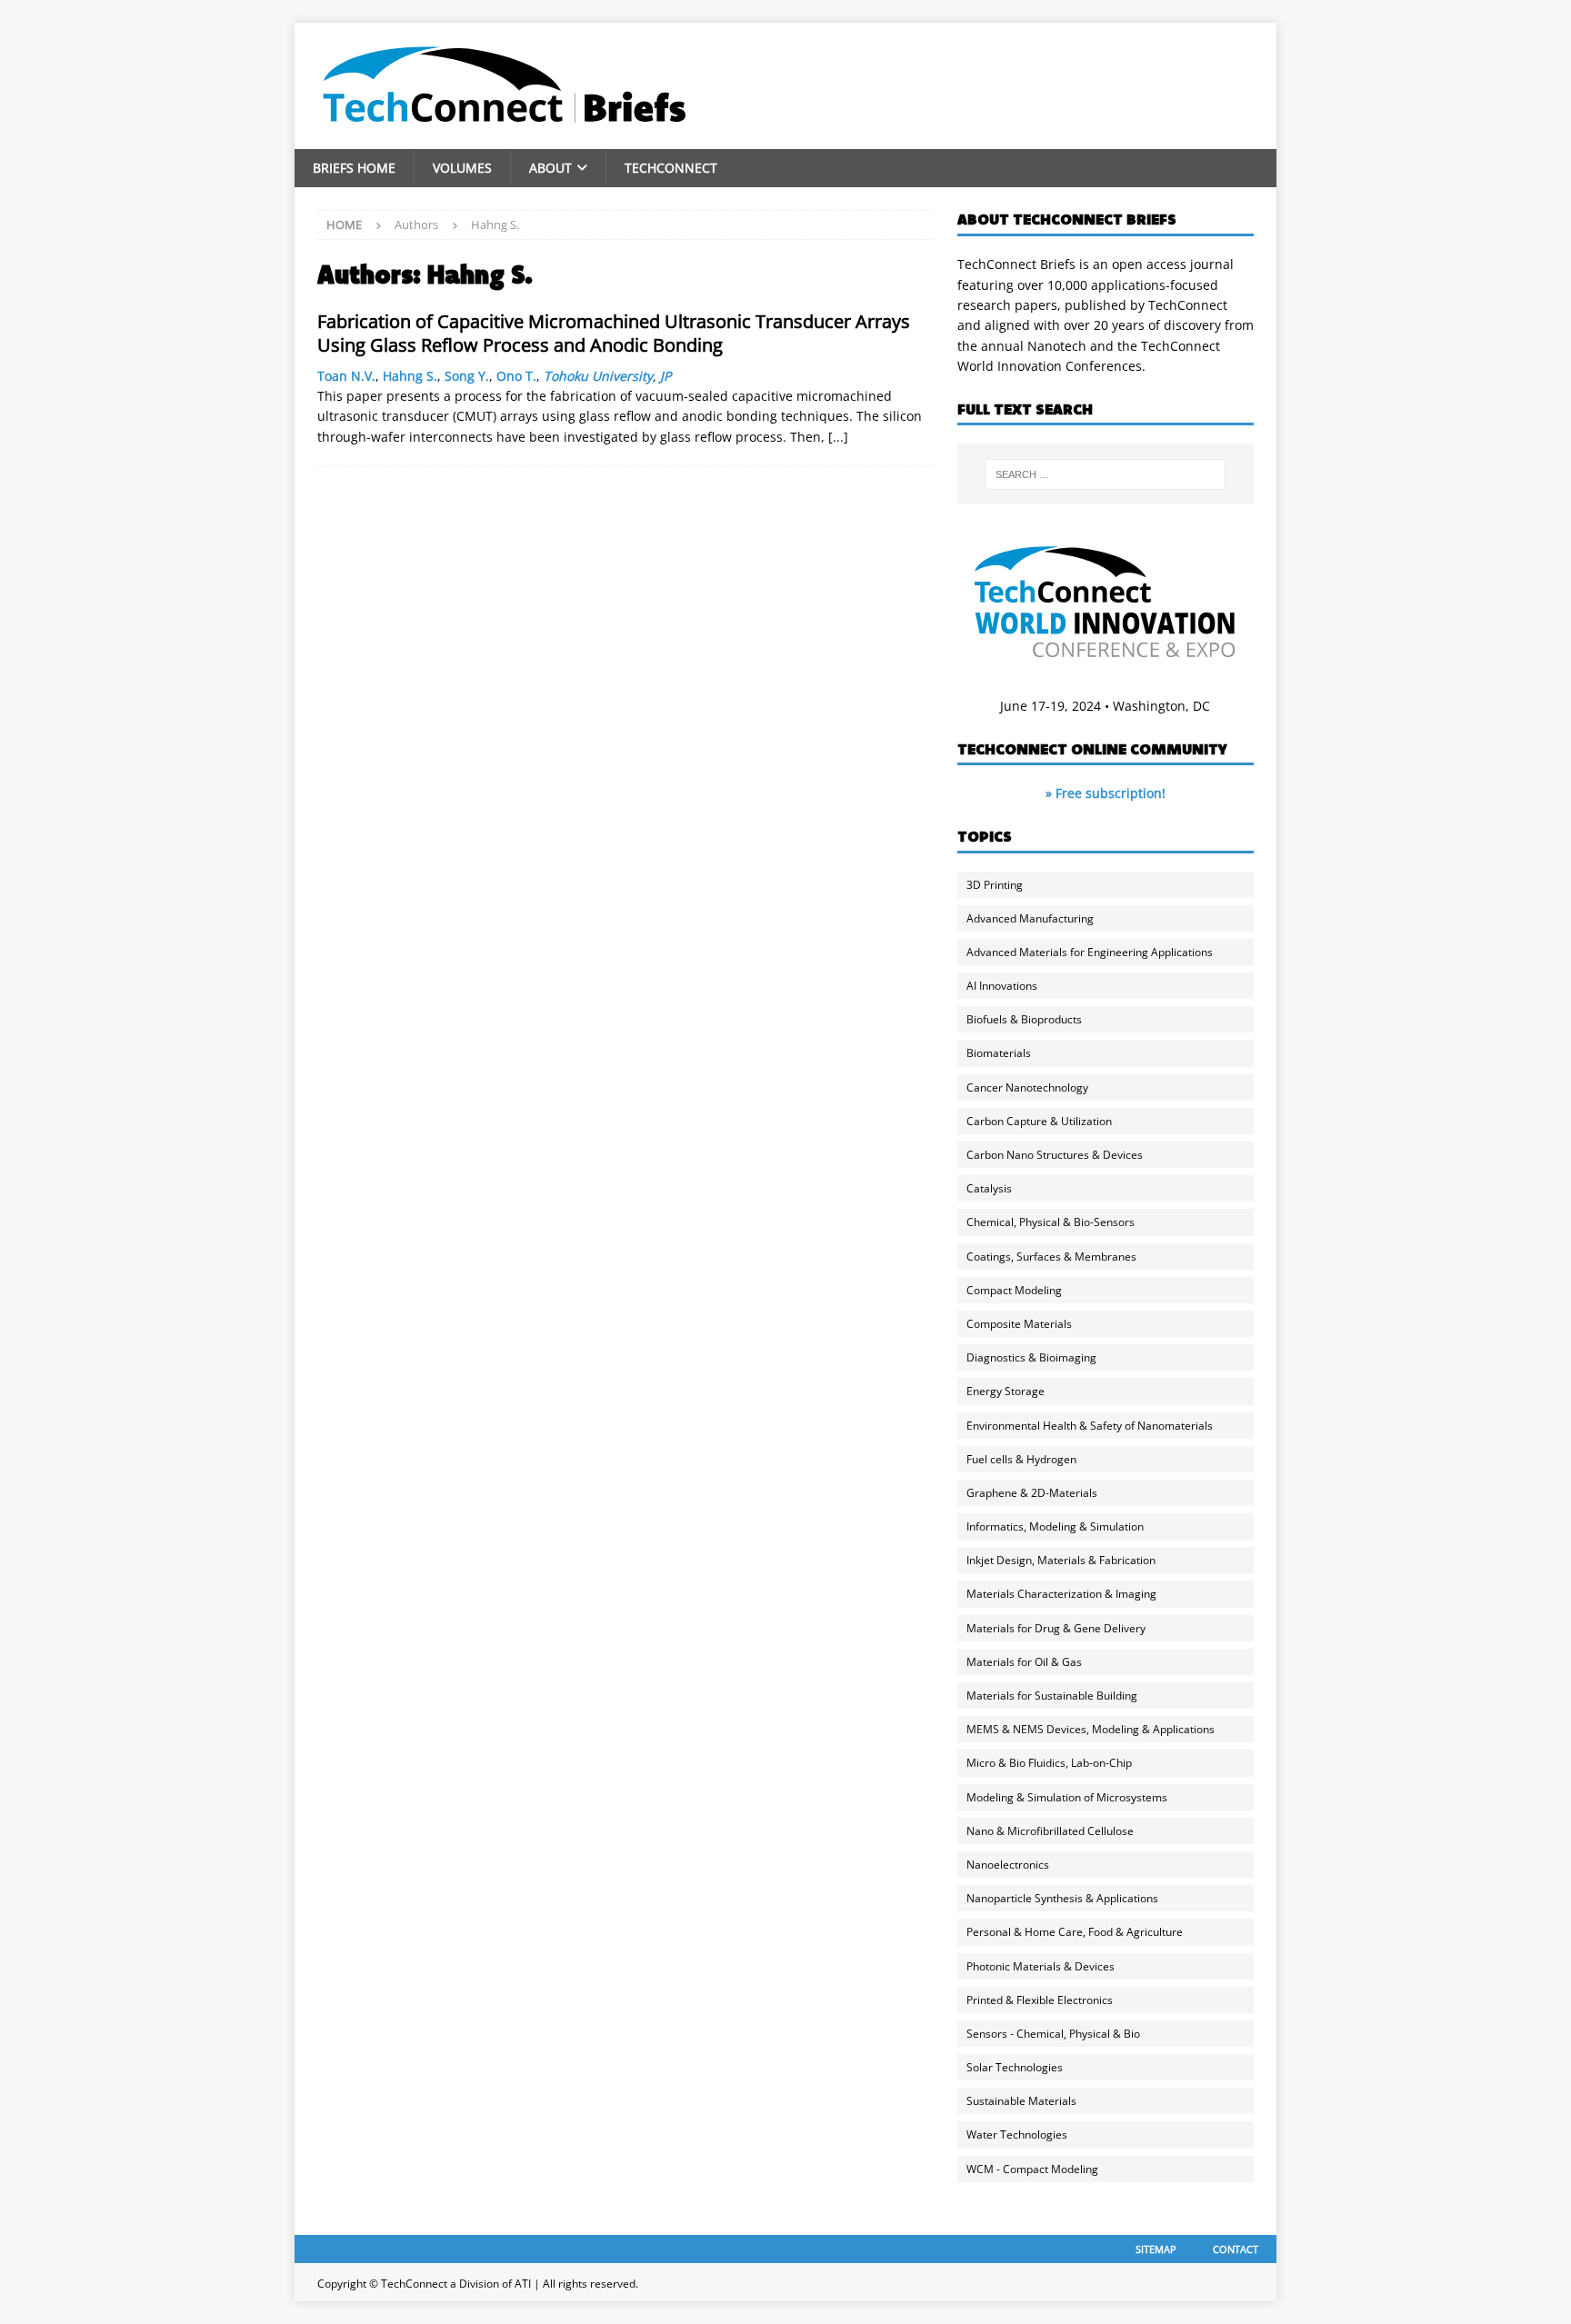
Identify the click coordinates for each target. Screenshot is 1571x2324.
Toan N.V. (346, 376)
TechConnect (671, 168)
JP (665, 376)
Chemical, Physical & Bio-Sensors (1051, 1222)
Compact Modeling (1014, 1290)
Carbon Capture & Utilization (1039, 1121)
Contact (1236, 2249)
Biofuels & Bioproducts (1024, 1019)
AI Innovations (1002, 986)
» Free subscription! (1106, 793)
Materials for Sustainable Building (1052, 1696)
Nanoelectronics (1008, 1865)
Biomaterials (999, 1053)
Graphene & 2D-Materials (1032, 1493)
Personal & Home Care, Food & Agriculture (1075, 1932)
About (550, 168)
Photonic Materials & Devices (1041, 1966)
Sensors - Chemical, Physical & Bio (1053, 2034)
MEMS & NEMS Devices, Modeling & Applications (1091, 1729)
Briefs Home (354, 168)
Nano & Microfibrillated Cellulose (1050, 1831)
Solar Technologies (1015, 2067)
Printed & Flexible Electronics (1040, 2000)
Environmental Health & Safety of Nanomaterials (1090, 1426)
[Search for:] (1106, 474)
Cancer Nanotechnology (1027, 1087)
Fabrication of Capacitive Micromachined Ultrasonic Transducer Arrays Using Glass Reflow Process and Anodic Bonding (614, 333)
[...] (838, 437)
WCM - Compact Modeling (1032, 2169)
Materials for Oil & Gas (1024, 1662)
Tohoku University (598, 376)
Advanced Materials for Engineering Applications (1090, 952)
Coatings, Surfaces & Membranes (1051, 1257)
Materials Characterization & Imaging (1061, 1594)
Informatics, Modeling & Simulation (1055, 1526)
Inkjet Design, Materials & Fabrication (1061, 1560)
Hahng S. (410, 376)
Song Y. (467, 376)
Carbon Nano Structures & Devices (1055, 1155)
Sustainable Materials (1021, 2101)
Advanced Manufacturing (1030, 918)
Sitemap (1156, 2249)
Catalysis (989, 1188)
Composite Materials (1019, 1324)
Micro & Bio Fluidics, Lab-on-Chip (1049, 1763)
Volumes (462, 168)
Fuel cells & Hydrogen (1021, 1459)
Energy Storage (1006, 1391)
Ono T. (516, 376)
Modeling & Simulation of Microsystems (1067, 1797)
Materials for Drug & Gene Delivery (1056, 1628)
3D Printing (995, 885)
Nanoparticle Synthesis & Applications (1062, 1898)
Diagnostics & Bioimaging (1031, 1357)
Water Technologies (1017, 2134)
